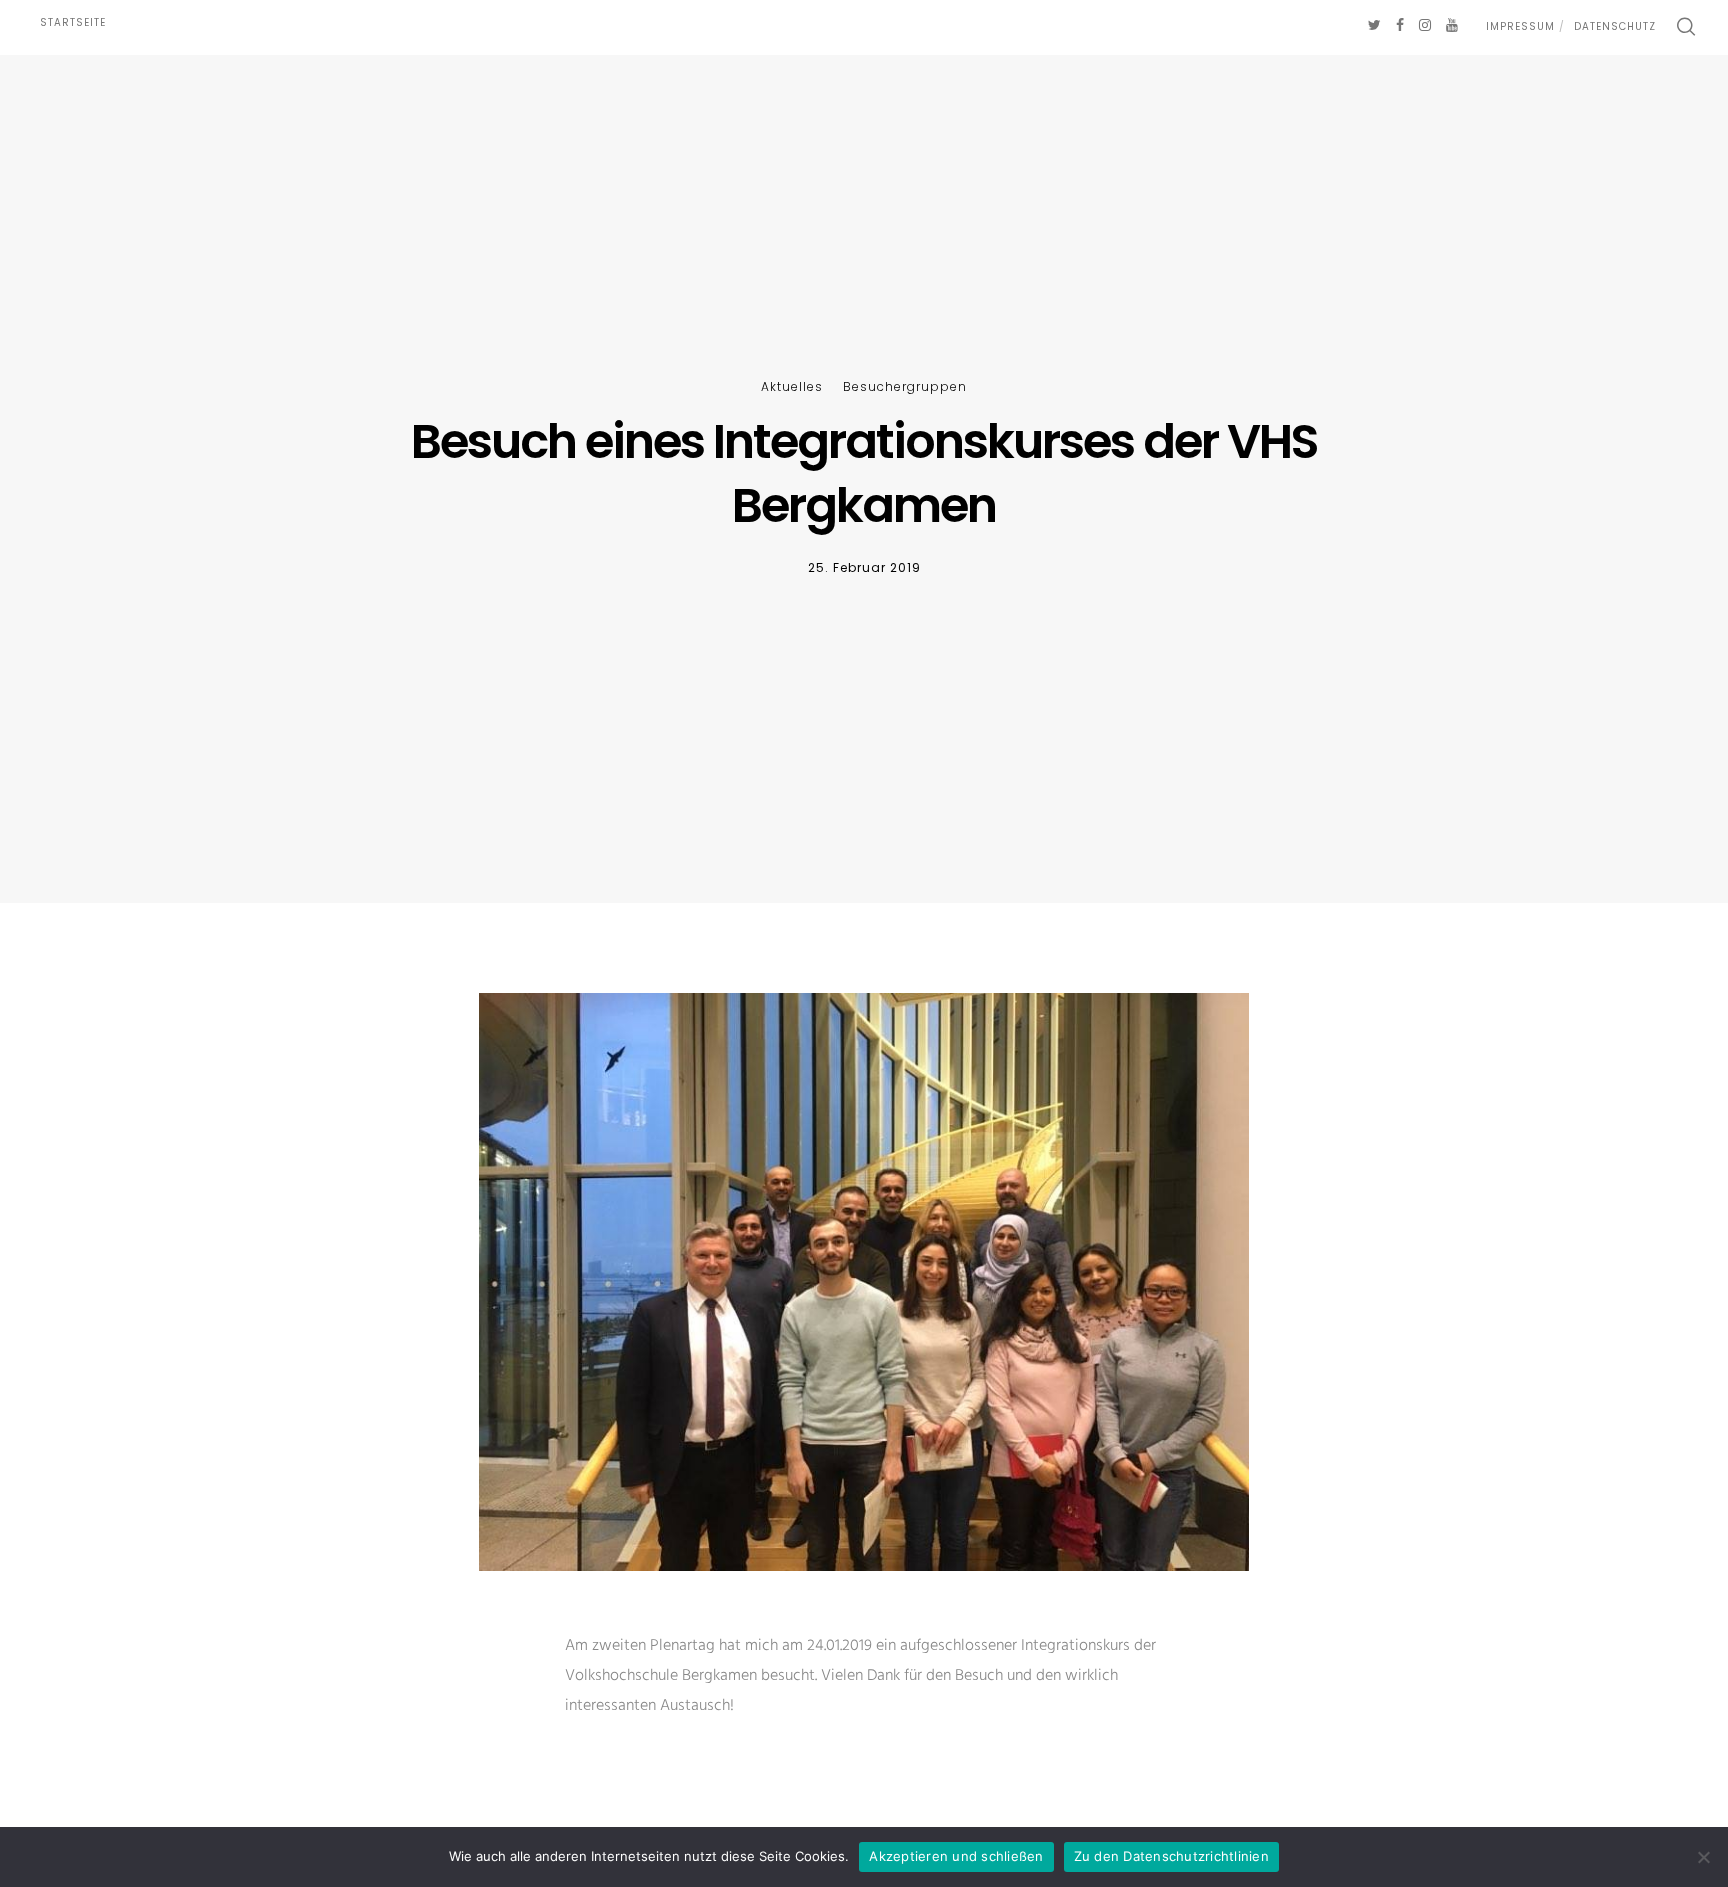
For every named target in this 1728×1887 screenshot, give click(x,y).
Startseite (73, 22)
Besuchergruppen (905, 386)
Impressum (1520, 26)
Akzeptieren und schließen (956, 1856)
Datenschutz (1615, 26)
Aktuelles (792, 386)
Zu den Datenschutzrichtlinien (1171, 1856)
